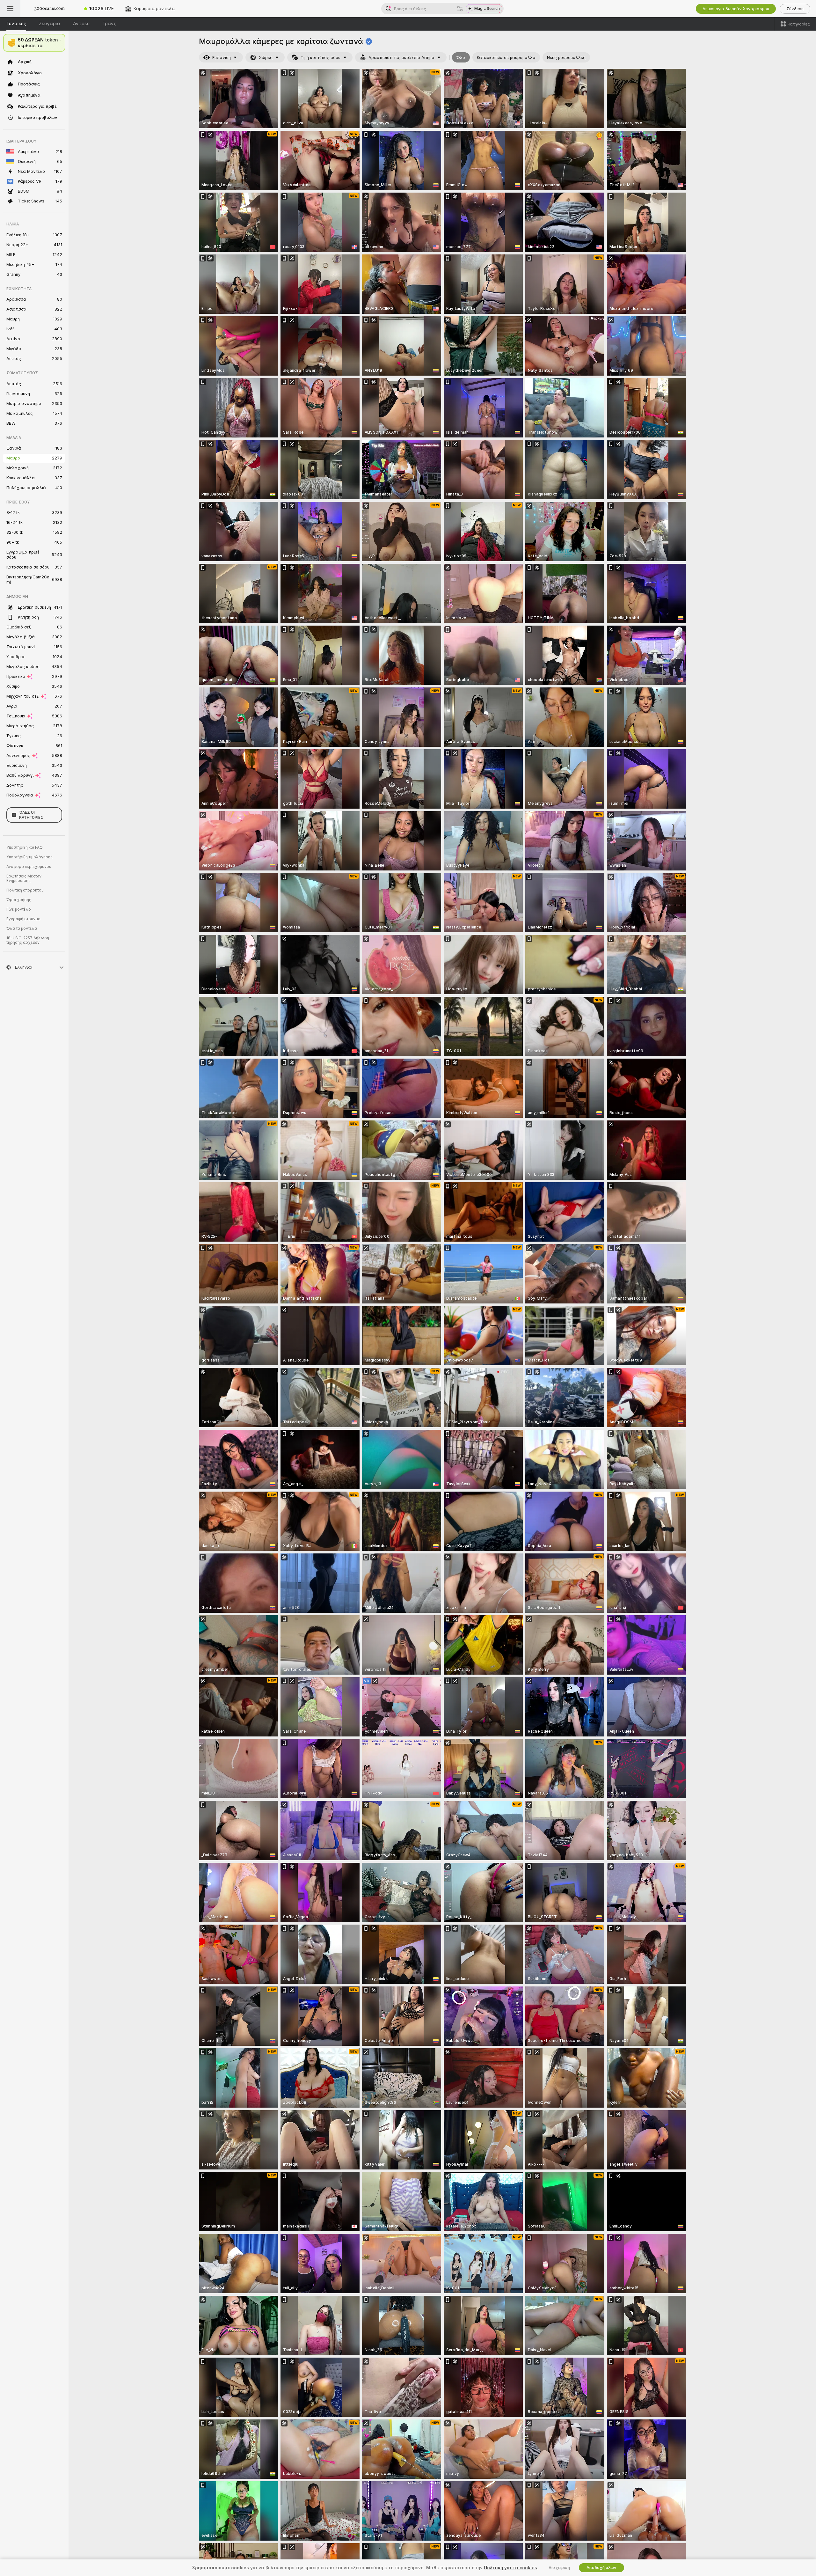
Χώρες (266, 58)
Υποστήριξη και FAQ (25, 848)
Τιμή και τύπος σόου (321, 58)
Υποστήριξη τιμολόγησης (29, 857)
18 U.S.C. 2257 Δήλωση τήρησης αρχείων (28, 940)
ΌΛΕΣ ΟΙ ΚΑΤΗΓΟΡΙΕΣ (31, 815)
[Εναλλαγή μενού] (10, 9)
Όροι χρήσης (19, 900)
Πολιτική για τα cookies (510, 2568)
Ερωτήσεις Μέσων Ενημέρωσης (24, 878)
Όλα (461, 58)
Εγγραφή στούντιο (23, 919)
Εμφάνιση (222, 58)
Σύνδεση (795, 9)
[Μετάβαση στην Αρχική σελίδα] (49, 9)
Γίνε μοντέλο (19, 909)
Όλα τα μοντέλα (22, 928)
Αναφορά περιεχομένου (29, 867)
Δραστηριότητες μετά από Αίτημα (401, 58)
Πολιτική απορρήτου (25, 890)
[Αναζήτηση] (460, 9)
